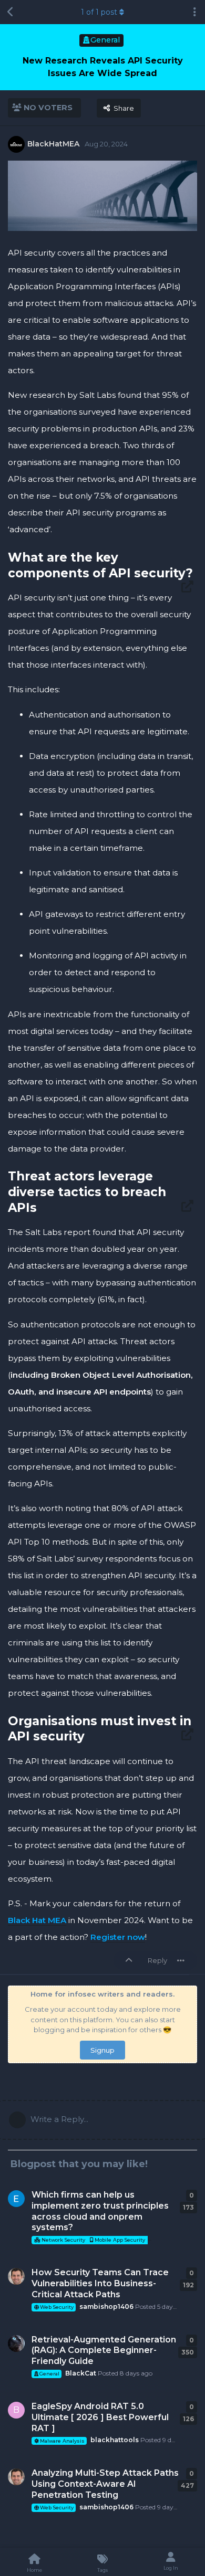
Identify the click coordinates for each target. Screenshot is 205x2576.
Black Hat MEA (37, 1920)
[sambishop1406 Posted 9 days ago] (16, 2477)
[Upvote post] (131, 1961)
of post (99, 12)
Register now (118, 1937)
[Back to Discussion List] (11, 12)
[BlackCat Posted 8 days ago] (16, 2343)
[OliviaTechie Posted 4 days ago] (16, 2199)
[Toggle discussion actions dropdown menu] (194, 12)
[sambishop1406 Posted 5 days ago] (16, 2276)
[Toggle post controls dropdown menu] (181, 1960)
